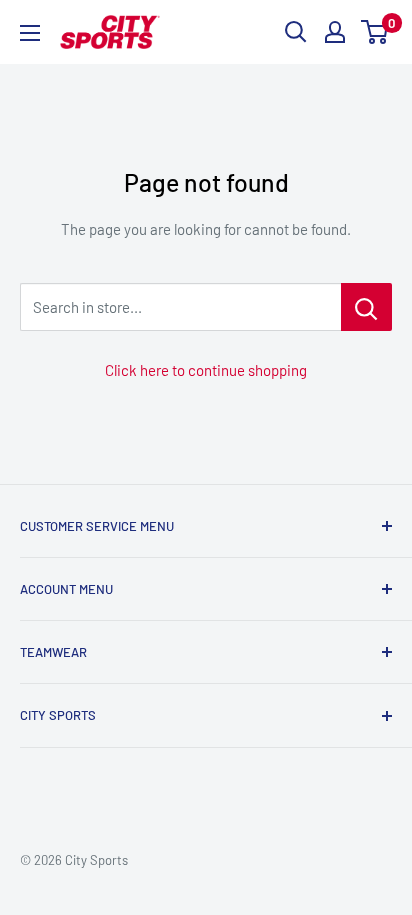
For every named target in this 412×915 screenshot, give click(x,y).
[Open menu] (30, 33)
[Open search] (296, 32)
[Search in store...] (366, 307)
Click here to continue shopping (206, 370)
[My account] (335, 32)
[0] (375, 32)
